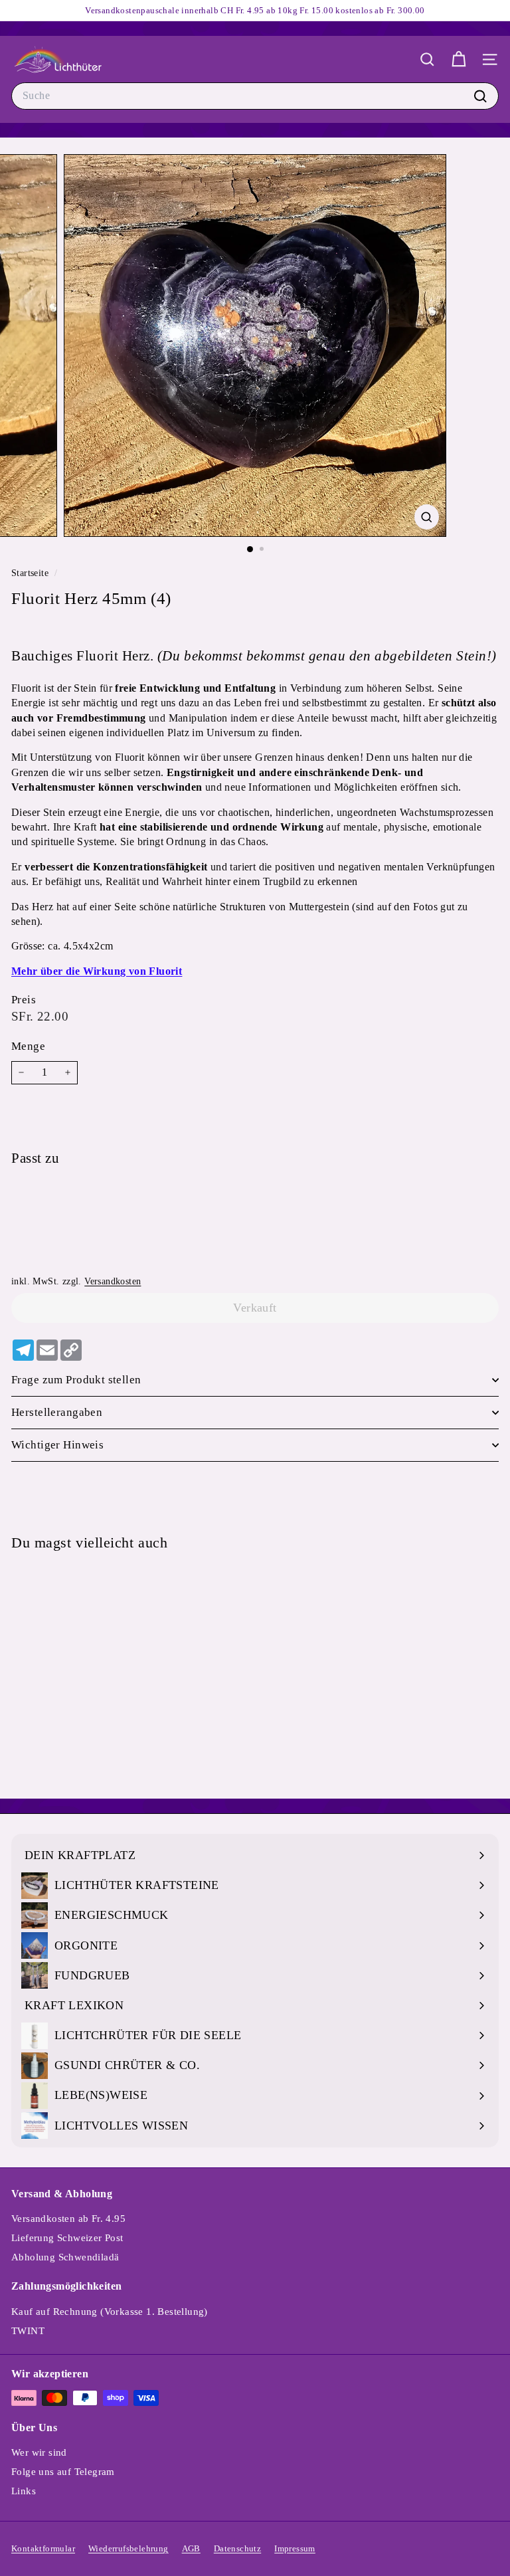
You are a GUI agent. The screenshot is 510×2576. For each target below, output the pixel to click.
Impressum (295, 2548)
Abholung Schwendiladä (65, 2257)
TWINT (28, 2331)
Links (24, 2491)
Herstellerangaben (57, 1412)
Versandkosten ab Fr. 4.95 (68, 2219)
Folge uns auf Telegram (63, 2472)
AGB (191, 2548)
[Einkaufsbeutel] (459, 59)
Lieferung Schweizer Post (67, 2238)
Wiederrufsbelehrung (128, 2548)
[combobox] (255, 96)
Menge (28, 1046)
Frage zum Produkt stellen (76, 1380)
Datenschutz (237, 2548)
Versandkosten (113, 1281)
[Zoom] (427, 517)
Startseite (31, 573)
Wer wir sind (39, 2452)
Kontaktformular (43, 2548)
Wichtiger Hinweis (57, 1445)
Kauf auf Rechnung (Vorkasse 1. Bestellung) (110, 2312)
